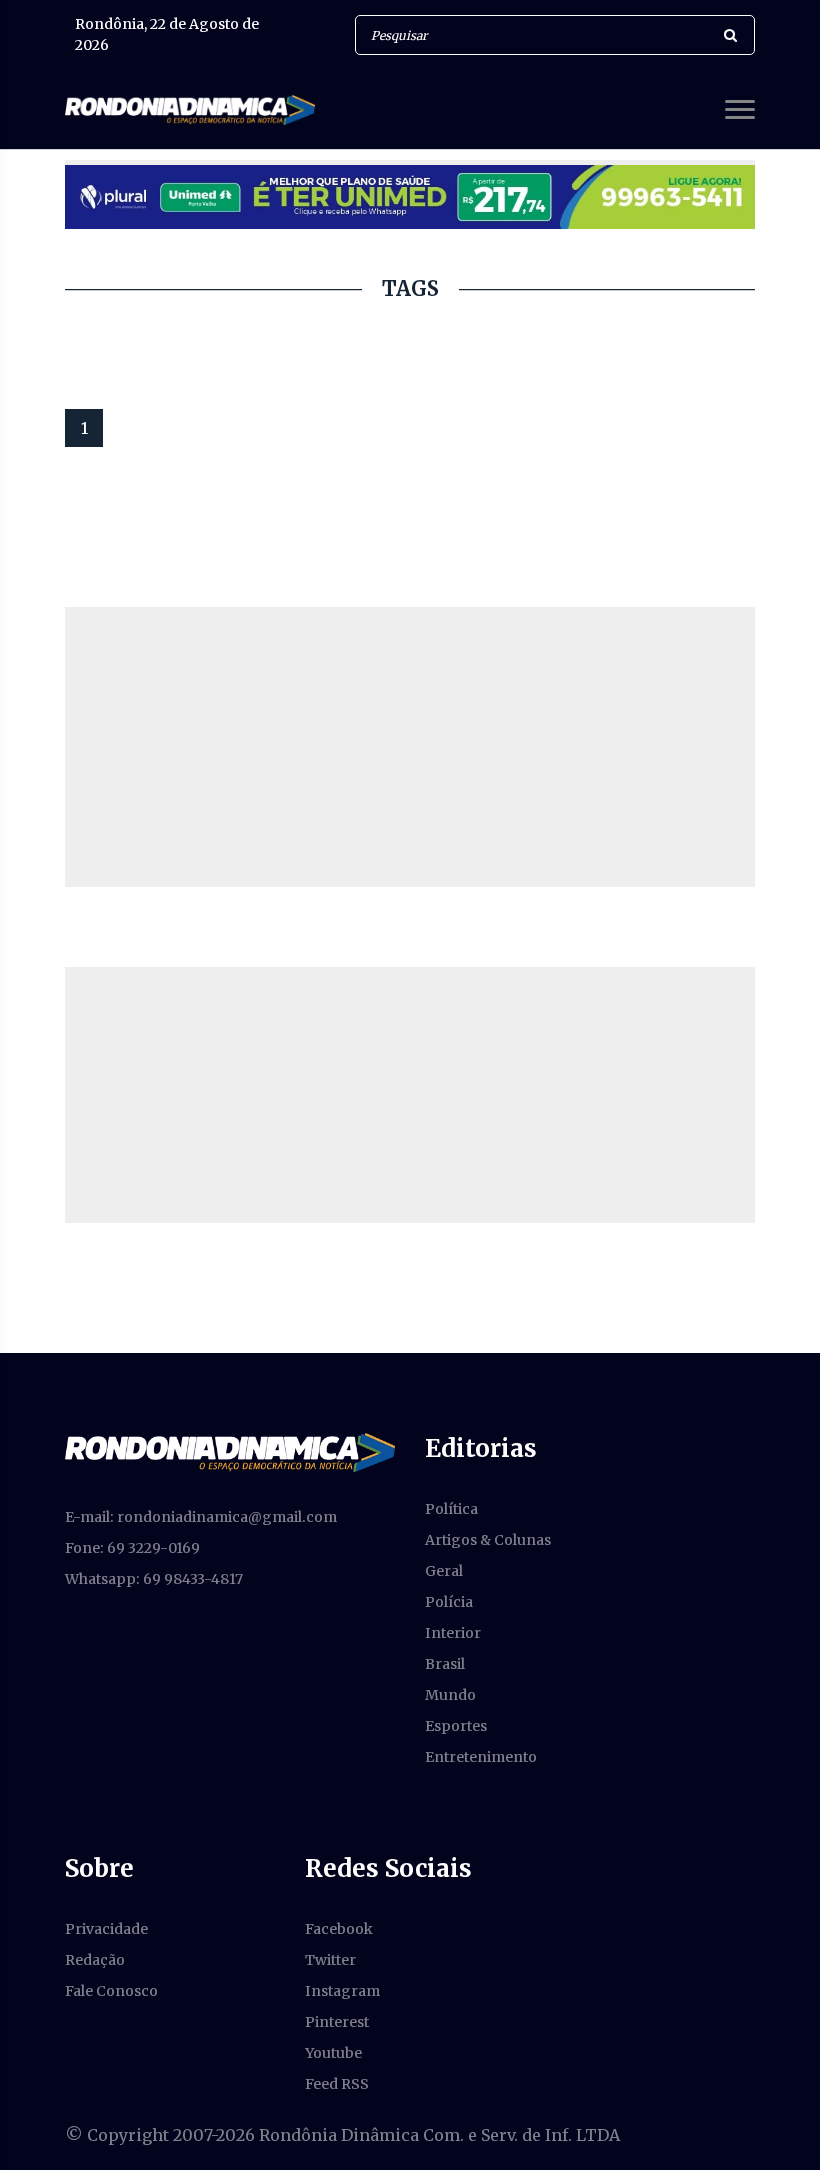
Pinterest (337, 2022)
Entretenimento (481, 1757)
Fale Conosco (111, 1991)
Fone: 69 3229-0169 (132, 1548)
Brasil (445, 1664)
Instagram (342, 1991)
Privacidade (106, 1929)
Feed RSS (337, 2084)
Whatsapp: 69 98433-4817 (154, 1579)
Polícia (449, 1602)
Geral (444, 1571)
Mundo (450, 1695)
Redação (95, 1960)
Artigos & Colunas (488, 1540)
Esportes (456, 1726)
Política (451, 1509)
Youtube (333, 2053)
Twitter (330, 1960)
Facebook (339, 1929)
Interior (453, 1633)
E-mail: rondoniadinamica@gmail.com (201, 1517)
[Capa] (230, 1451)
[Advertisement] (410, 747)
